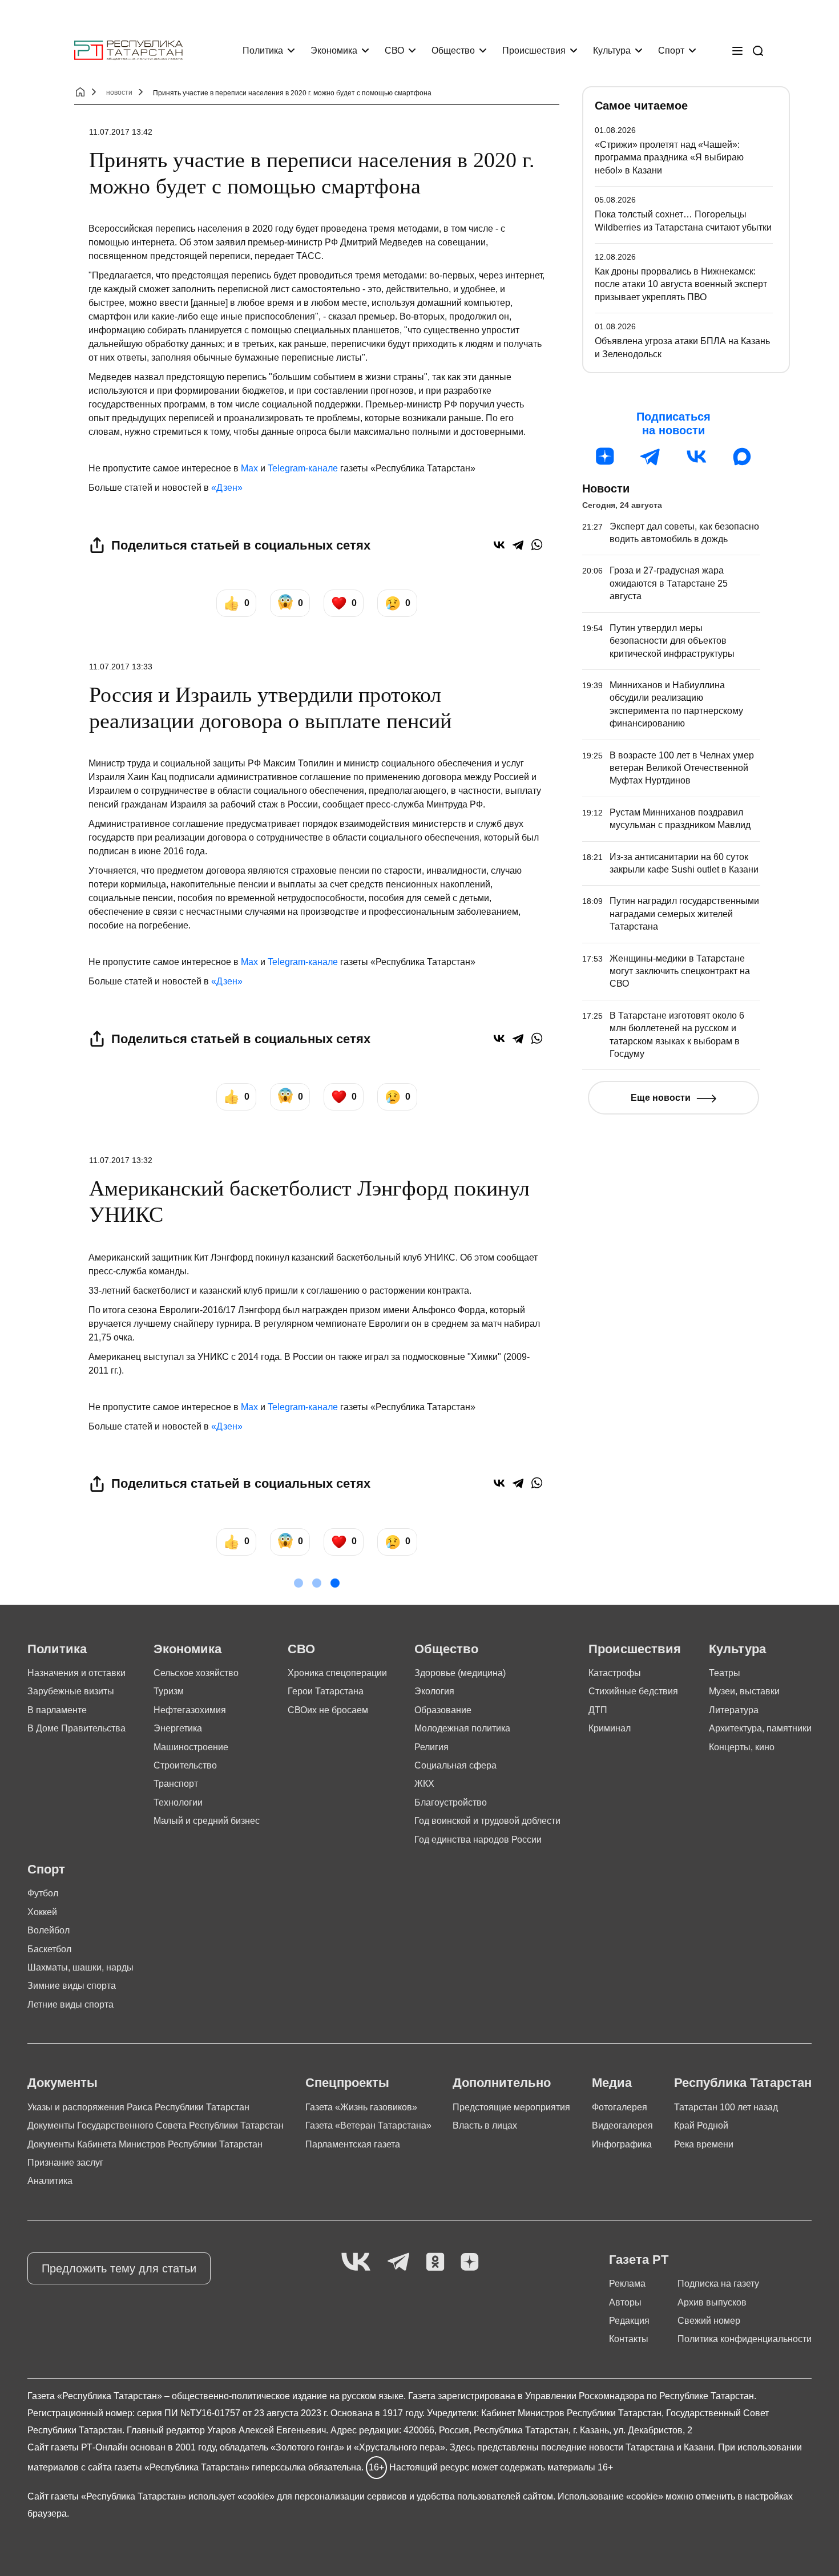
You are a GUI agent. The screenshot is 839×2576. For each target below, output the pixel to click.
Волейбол (49, 1930)
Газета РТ (639, 2260)
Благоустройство (451, 1802)
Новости (606, 488)
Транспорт (176, 1784)
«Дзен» (227, 488)
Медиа (612, 2083)
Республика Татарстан (743, 2083)
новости (119, 92)
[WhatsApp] (537, 545)
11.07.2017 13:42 (121, 132)
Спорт (671, 51)
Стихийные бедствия (633, 1691)
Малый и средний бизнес (207, 1821)
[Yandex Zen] (470, 2262)
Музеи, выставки (744, 1691)
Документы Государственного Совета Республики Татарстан (156, 2125)
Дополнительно (502, 2083)
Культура (612, 51)
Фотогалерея (620, 2107)
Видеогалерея (622, 2125)
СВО (394, 51)
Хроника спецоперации (337, 1673)
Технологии (178, 1802)
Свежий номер (709, 2321)
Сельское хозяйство (196, 1673)
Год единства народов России (478, 1840)
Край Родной (701, 2125)
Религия (431, 1747)
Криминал (610, 1728)
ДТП (598, 1710)
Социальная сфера (455, 1765)
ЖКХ (424, 1784)
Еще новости (661, 1098)
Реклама (627, 2284)
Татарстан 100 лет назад (726, 2107)
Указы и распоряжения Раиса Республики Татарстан (138, 2107)
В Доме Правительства (76, 1728)
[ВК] (696, 457)
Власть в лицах (485, 2125)
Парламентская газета (353, 2144)
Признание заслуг (65, 2163)
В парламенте (57, 1710)
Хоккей (42, 1912)
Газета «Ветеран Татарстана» (368, 2125)
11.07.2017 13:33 (121, 667)
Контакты (629, 2339)
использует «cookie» (231, 2496)
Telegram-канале (303, 468)
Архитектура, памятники (760, 1728)
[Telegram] (518, 545)
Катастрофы (615, 1673)
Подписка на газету (718, 2284)
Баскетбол (49, 1949)
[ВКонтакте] (499, 545)
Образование (443, 1710)
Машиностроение (191, 1747)
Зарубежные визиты (71, 1691)
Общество (453, 51)
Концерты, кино (742, 1747)
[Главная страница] (128, 51)
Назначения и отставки (76, 1673)
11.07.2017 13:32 (121, 1160)
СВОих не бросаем (328, 1710)
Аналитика (50, 2181)
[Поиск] (758, 51)
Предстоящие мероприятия (511, 2107)
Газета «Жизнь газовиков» (361, 2107)
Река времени (704, 2144)
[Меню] (737, 51)
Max (249, 468)
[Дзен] (605, 457)
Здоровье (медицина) (460, 1673)
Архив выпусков (712, 2302)
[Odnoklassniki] (435, 2262)
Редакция (629, 2321)
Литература (734, 1710)
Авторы (625, 2302)
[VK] (356, 2262)
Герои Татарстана (326, 1691)
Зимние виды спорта (72, 1986)
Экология (434, 1691)
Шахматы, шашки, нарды (80, 1967)
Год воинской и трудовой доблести (487, 1821)
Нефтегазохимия (190, 1710)
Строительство (185, 1765)
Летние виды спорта (70, 2004)
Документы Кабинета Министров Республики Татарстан (145, 2144)
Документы (62, 2083)
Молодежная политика (462, 1728)
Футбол (43, 1893)
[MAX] (742, 457)
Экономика (334, 51)
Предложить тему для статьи (119, 2268)
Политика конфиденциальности (745, 2339)
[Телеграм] (651, 457)
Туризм (169, 1691)
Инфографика (622, 2144)
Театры (725, 1673)
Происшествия (534, 51)
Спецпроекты (347, 2083)
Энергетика (178, 1728)
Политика (263, 51)
